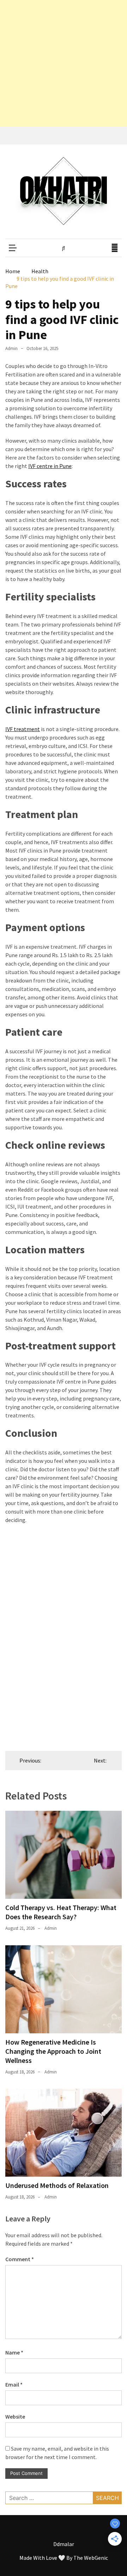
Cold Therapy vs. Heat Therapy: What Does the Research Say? (61, 1912)
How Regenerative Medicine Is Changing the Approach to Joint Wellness (53, 2051)
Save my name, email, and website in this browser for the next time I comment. (57, 2453)
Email (14, 2384)
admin (11, 348)
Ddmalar (64, 2544)
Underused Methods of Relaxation (57, 2185)
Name (14, 2352)
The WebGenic (91, 2558)
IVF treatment (23, 729)
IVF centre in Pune (50, 466)
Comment (20, 2259)
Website (15, 2416)
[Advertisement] (64, 63)
